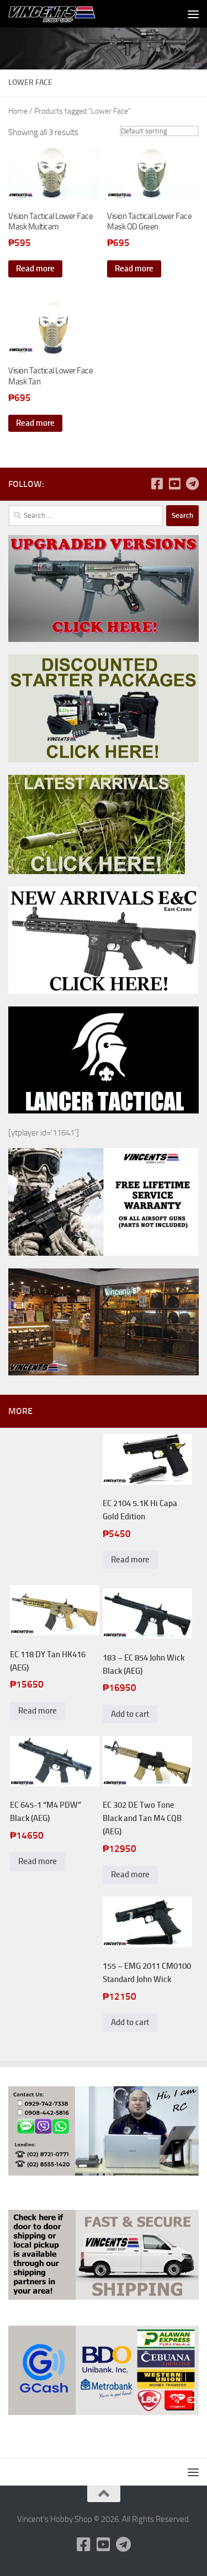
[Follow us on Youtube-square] (174, 484)
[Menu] (193, 14)
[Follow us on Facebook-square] (157, 484)
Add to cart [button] (130, 1714)
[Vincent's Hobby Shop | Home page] (68, 14)
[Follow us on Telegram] (192, 484)
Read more (35, 269)
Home (18, 111)
